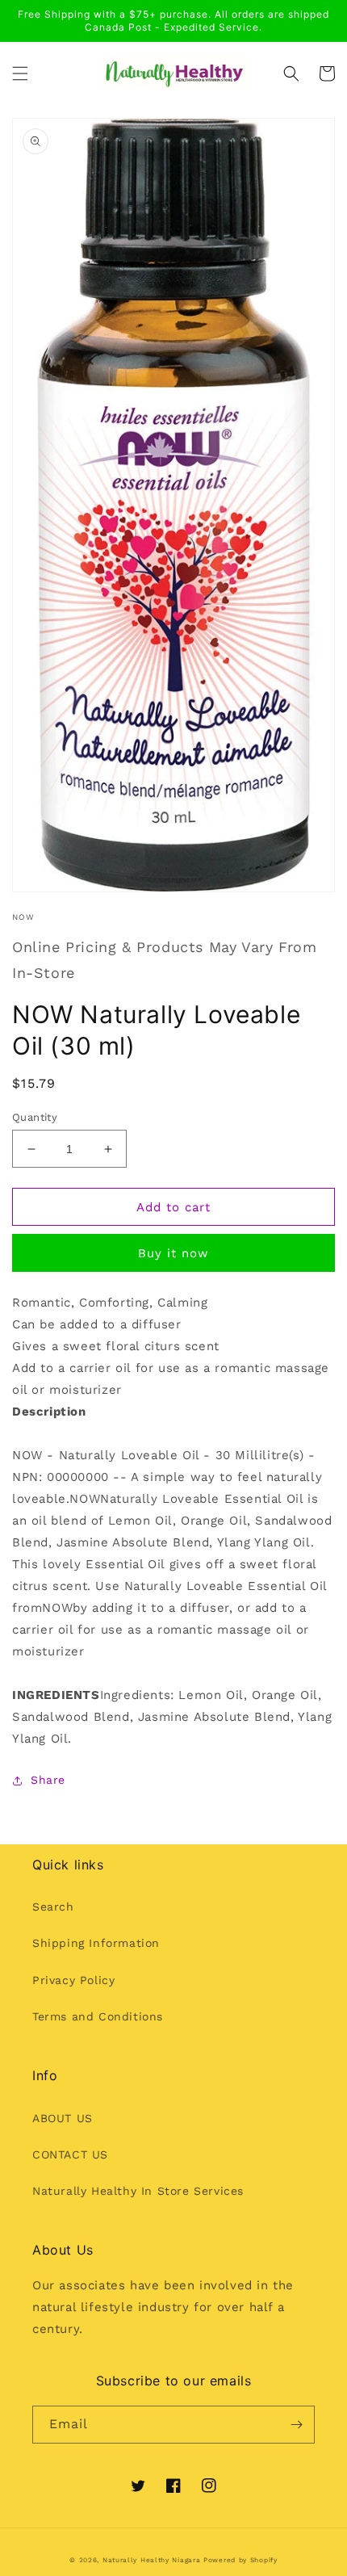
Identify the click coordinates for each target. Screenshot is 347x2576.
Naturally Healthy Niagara (152, 2560)
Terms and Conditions (98, 2016)
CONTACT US (70, 2154)
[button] (20, 73)
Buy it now (173, 1253)
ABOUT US (63, 2118)
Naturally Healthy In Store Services (138, 2191)
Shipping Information (96, 1943)
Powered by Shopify (240, 2560)
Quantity (35, 1117)
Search (53, 1907)
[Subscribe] (296, 2425)
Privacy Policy (73, 1980)
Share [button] (48, 1780)
